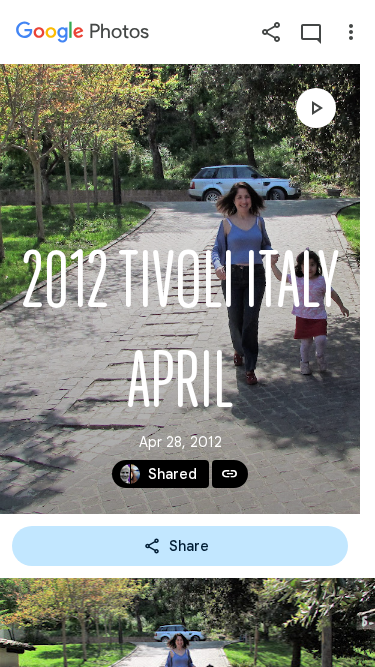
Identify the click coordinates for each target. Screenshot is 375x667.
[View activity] (311, 32)
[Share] (271, 32)
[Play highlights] (316, 108)
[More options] (351, 32)
